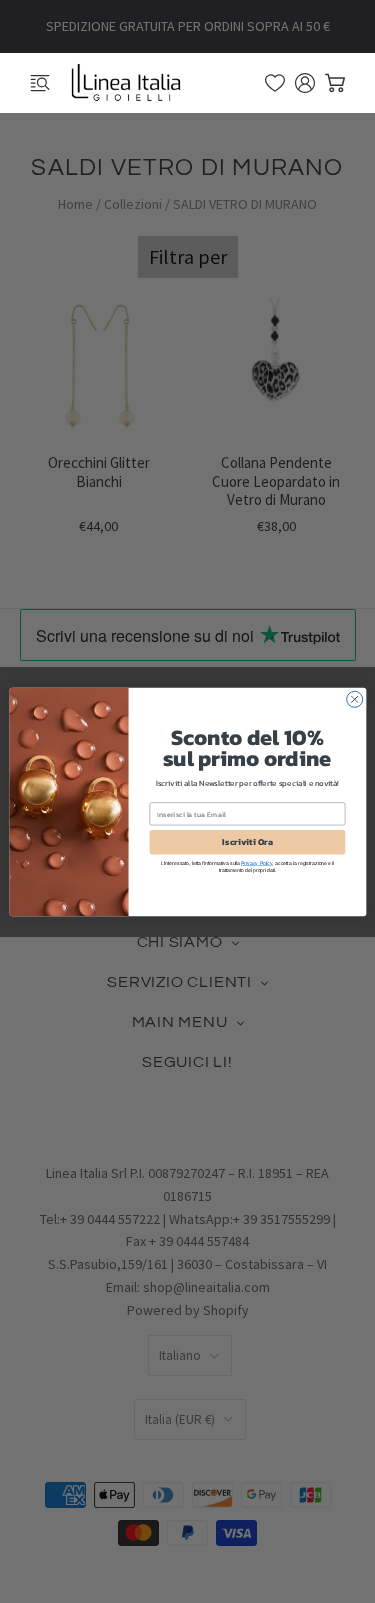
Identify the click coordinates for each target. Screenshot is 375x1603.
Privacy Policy (256, 862)
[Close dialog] (354, 699)
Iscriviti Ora (247, 842)
